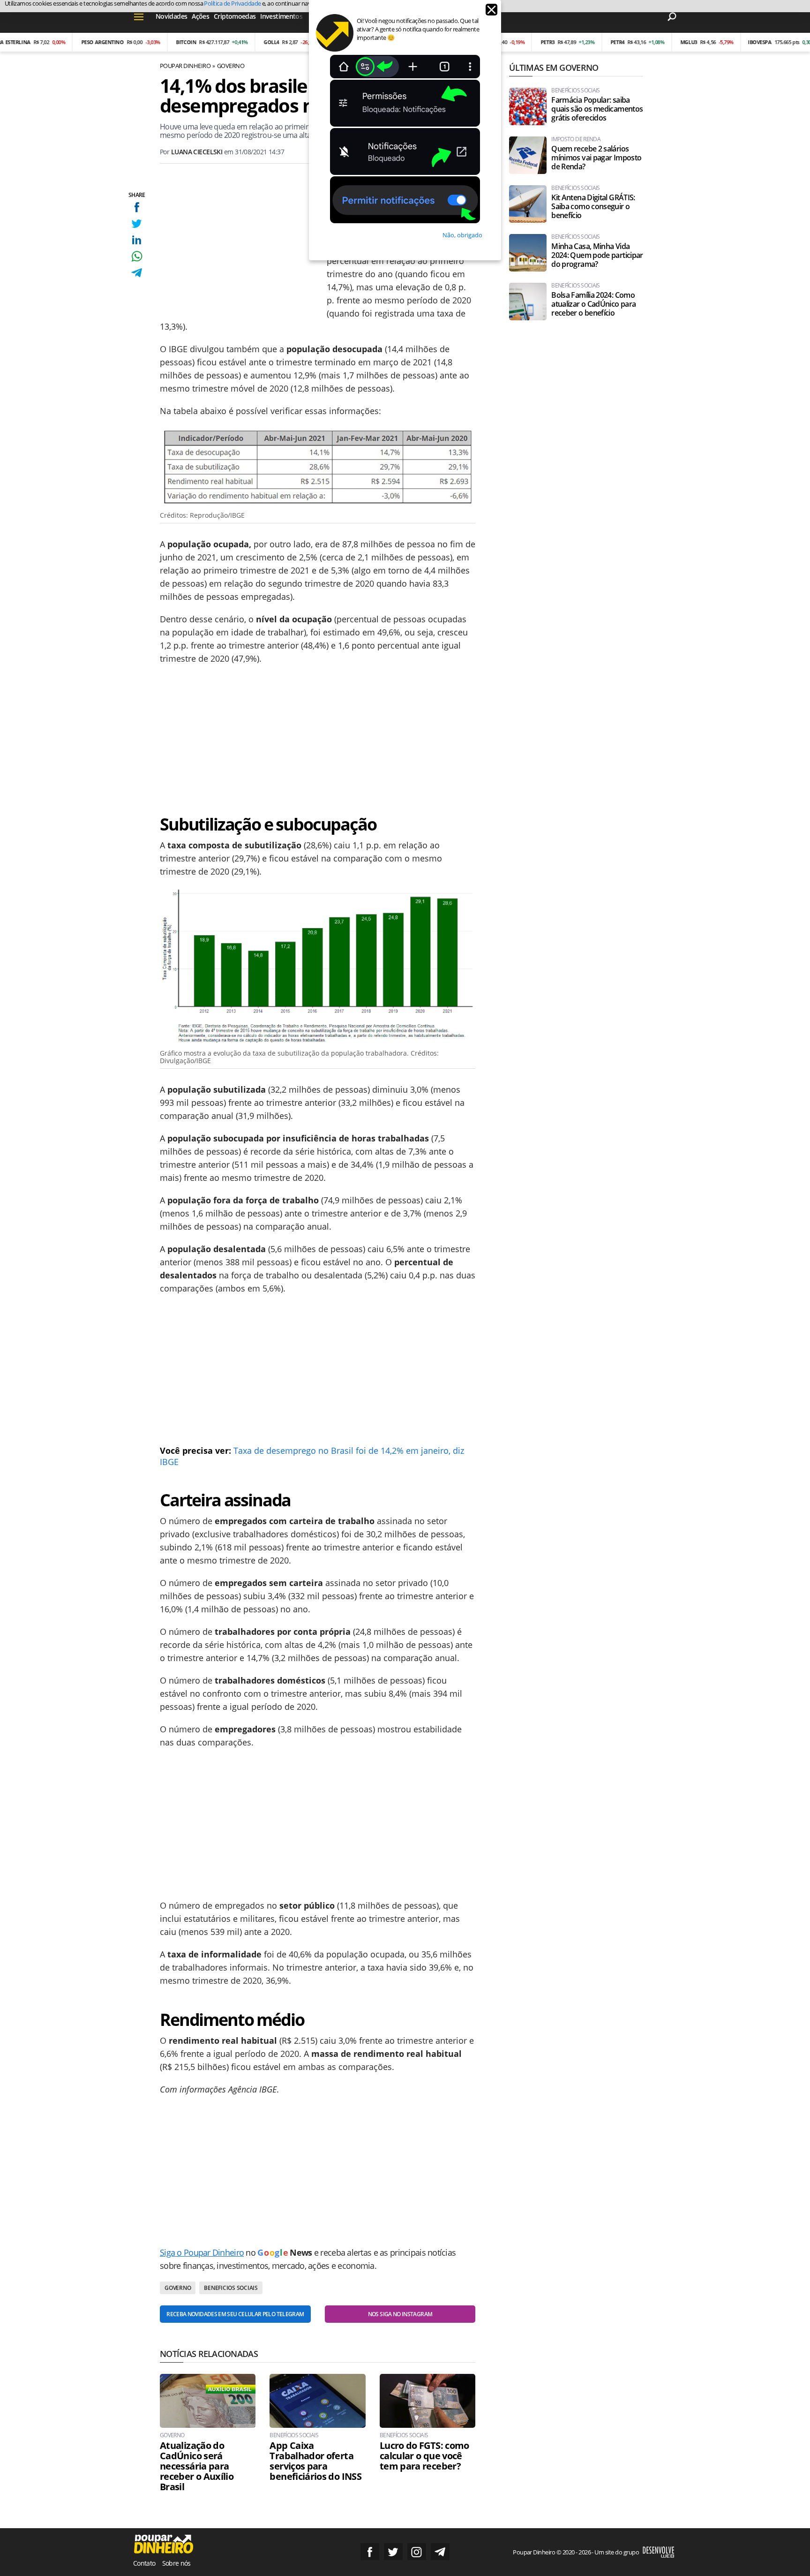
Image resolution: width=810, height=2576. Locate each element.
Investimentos (281, 16)
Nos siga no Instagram (400, 2314)
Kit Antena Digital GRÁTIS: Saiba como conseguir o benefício (593, 207)
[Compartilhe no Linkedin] (137, 240)
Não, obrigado (462, 235)
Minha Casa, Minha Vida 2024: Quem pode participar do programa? (597, 255)
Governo (231, 66)
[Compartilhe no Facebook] (137, 207)
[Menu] (139, 16)
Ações (200, 16)
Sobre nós (176, 2563)
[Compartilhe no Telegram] (137, 273)
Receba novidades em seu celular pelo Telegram (235, 2314)
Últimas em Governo (554, 68)
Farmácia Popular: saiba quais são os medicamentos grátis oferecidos (597, 109)
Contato (144, 2563)
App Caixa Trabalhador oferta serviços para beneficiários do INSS (315, 2461)
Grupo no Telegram (440, 2552)
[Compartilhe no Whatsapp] (137, 256)
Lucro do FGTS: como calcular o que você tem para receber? (424, 2456)
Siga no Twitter (393, 2552)
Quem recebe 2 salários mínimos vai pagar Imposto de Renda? (596, 158)
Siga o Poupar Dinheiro (202, 2252)
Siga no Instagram (417, 2552)
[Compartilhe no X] (137, 223)
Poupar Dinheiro (185, 66)
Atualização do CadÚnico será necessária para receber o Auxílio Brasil (197, 2466)
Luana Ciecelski (197, 152)
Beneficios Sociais (231, 2288)
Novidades (171, 16)
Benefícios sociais (294, 2435)
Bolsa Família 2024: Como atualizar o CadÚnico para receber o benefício (593, 304)
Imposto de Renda (576, 139)
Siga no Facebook (370, 2552)
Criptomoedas (235, 16)
